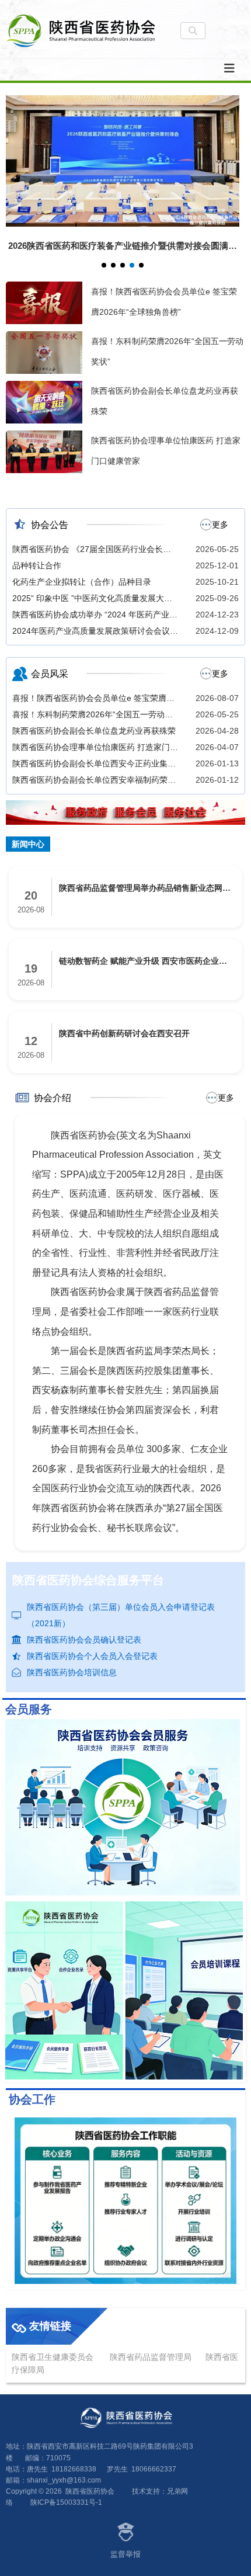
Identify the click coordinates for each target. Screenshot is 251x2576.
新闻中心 (28, 844)
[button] (104, 265)
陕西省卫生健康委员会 (53, 2357)
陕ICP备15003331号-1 (66, 2502)
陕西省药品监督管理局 (151, 2357)
